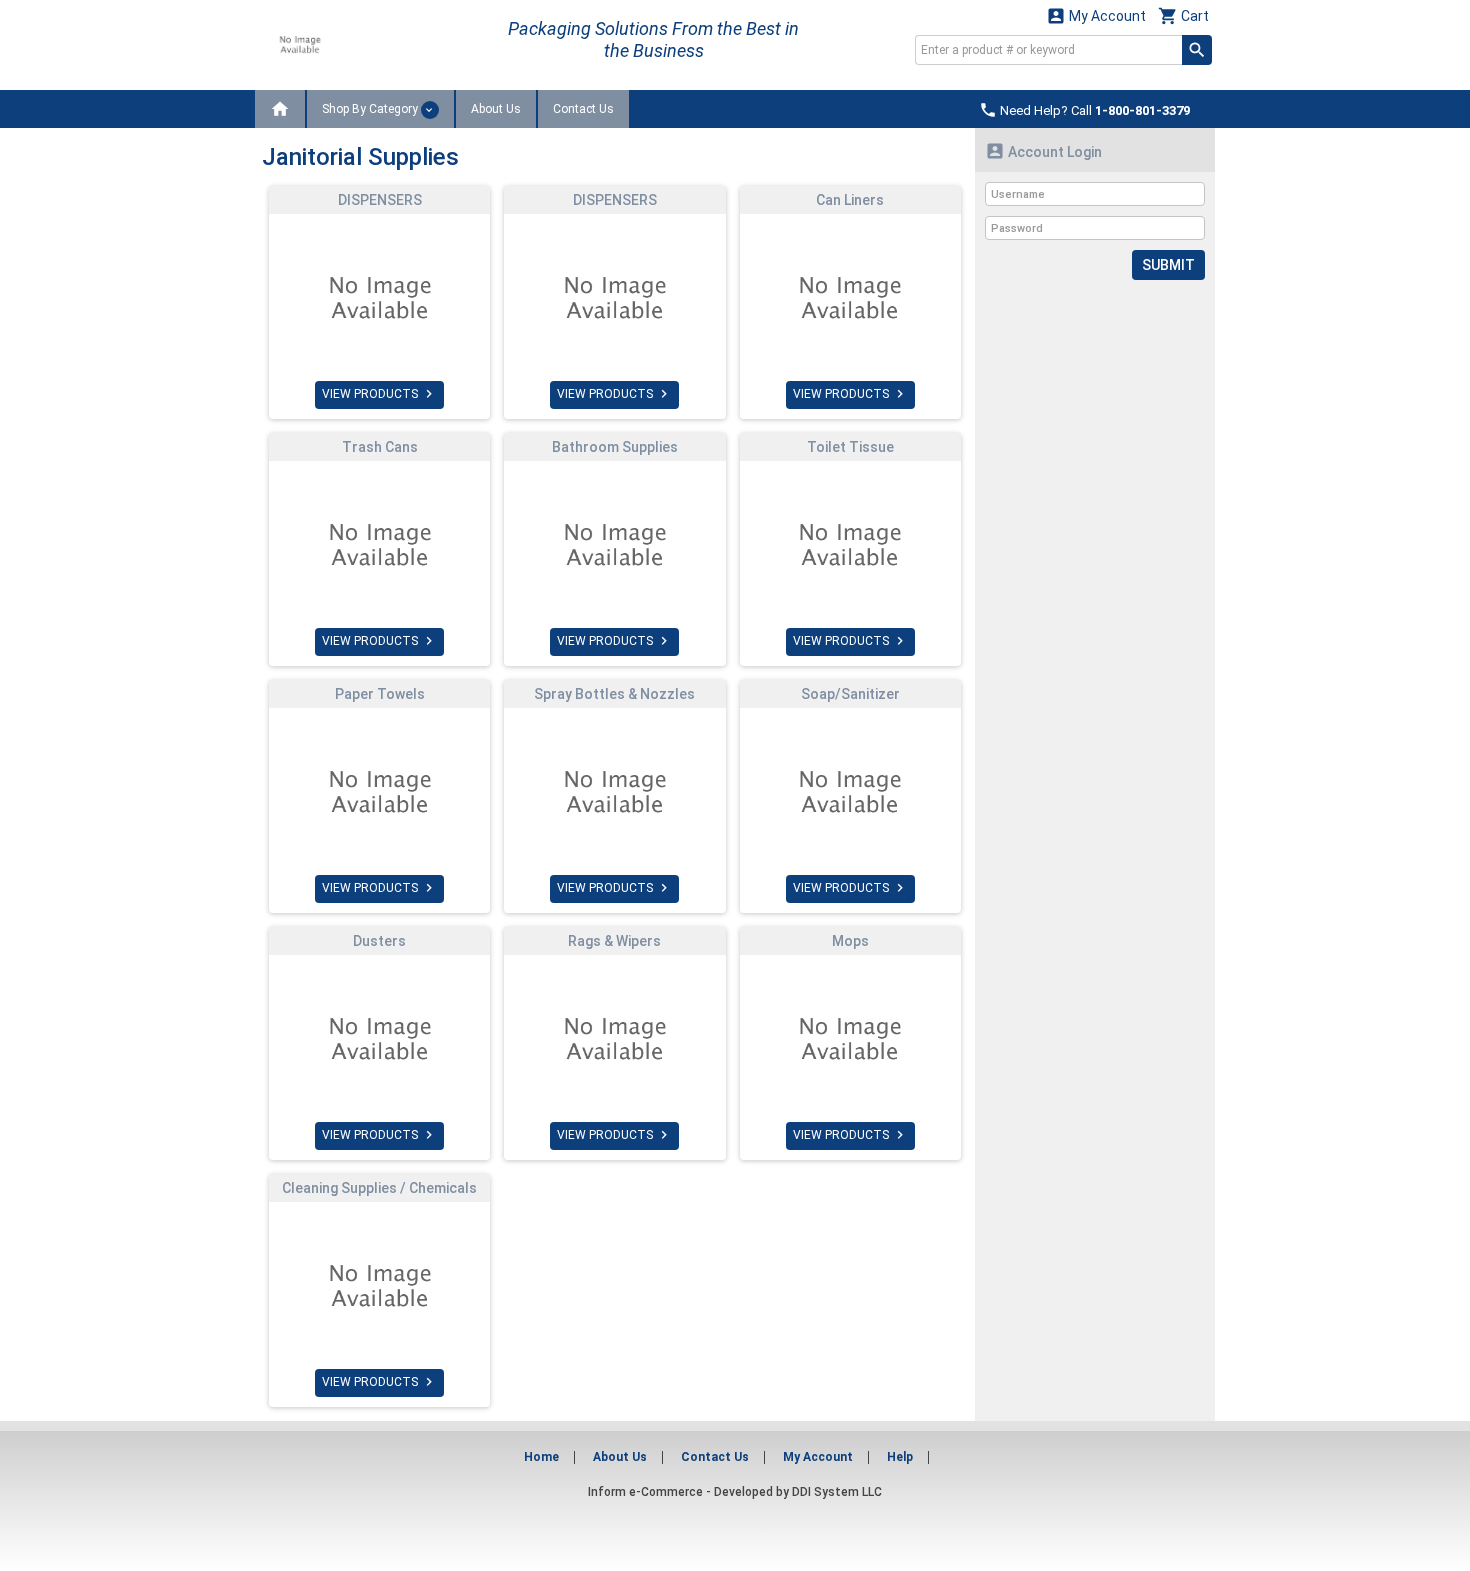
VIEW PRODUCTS (379, 394)
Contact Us (583, 109)
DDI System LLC (837, 1492)
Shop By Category (371, 109)
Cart (1183, 15)
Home (541, 1457)
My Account (1096, 15)
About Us (496, 109)
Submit (1168, 265)
